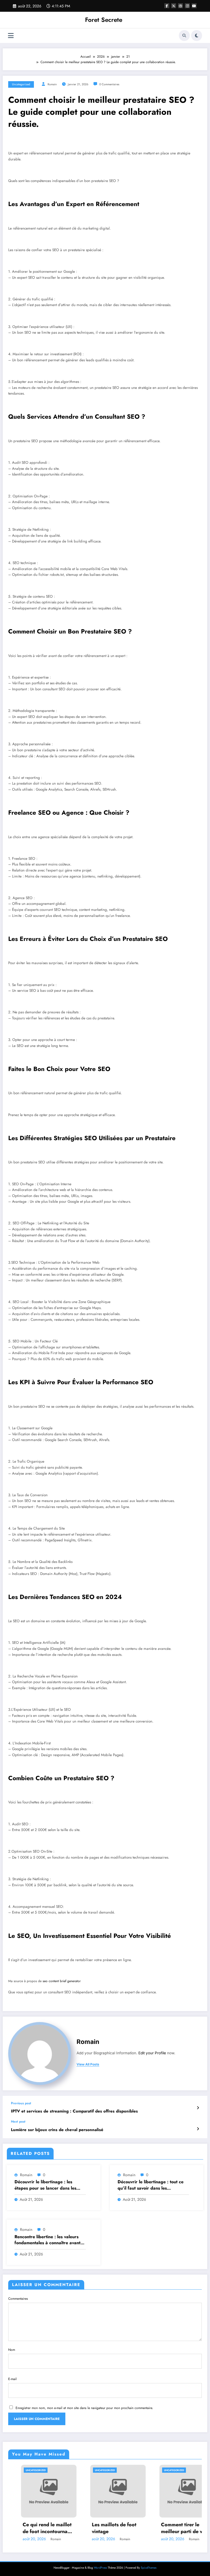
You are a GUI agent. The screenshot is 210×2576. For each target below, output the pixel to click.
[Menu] (11, 36)
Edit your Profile (152, 2053)
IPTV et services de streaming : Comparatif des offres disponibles (74, 2111)
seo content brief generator (62, 1981)
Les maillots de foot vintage (57, 2528)
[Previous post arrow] (198, 2108)
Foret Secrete (104, 20)
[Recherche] (184, 36)
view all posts (88, 2064)
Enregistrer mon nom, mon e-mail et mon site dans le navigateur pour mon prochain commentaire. (84, 2408)
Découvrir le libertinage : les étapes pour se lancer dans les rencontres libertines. (45, 2185)
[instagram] (187, 6)
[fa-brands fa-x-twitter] (174, 6)
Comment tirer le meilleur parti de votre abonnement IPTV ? (129, 2528)
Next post (18, 2122)
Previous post (21, 2103)
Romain (52, 84)
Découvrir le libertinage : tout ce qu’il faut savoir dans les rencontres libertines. (151, 2185)
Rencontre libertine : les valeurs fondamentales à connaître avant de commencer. (47, 2240)
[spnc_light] (197, 36)
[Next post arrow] (198, 2129)
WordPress (100, 2568)
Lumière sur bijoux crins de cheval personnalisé (57, 2130)
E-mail (12, 2379)
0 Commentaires (109, 84)
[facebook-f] (167, 6)
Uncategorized (21, 84)
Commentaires (18, 2299)
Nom (12, 2350)
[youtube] (194, 6)
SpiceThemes (149, 2568)
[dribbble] (180, 6)
